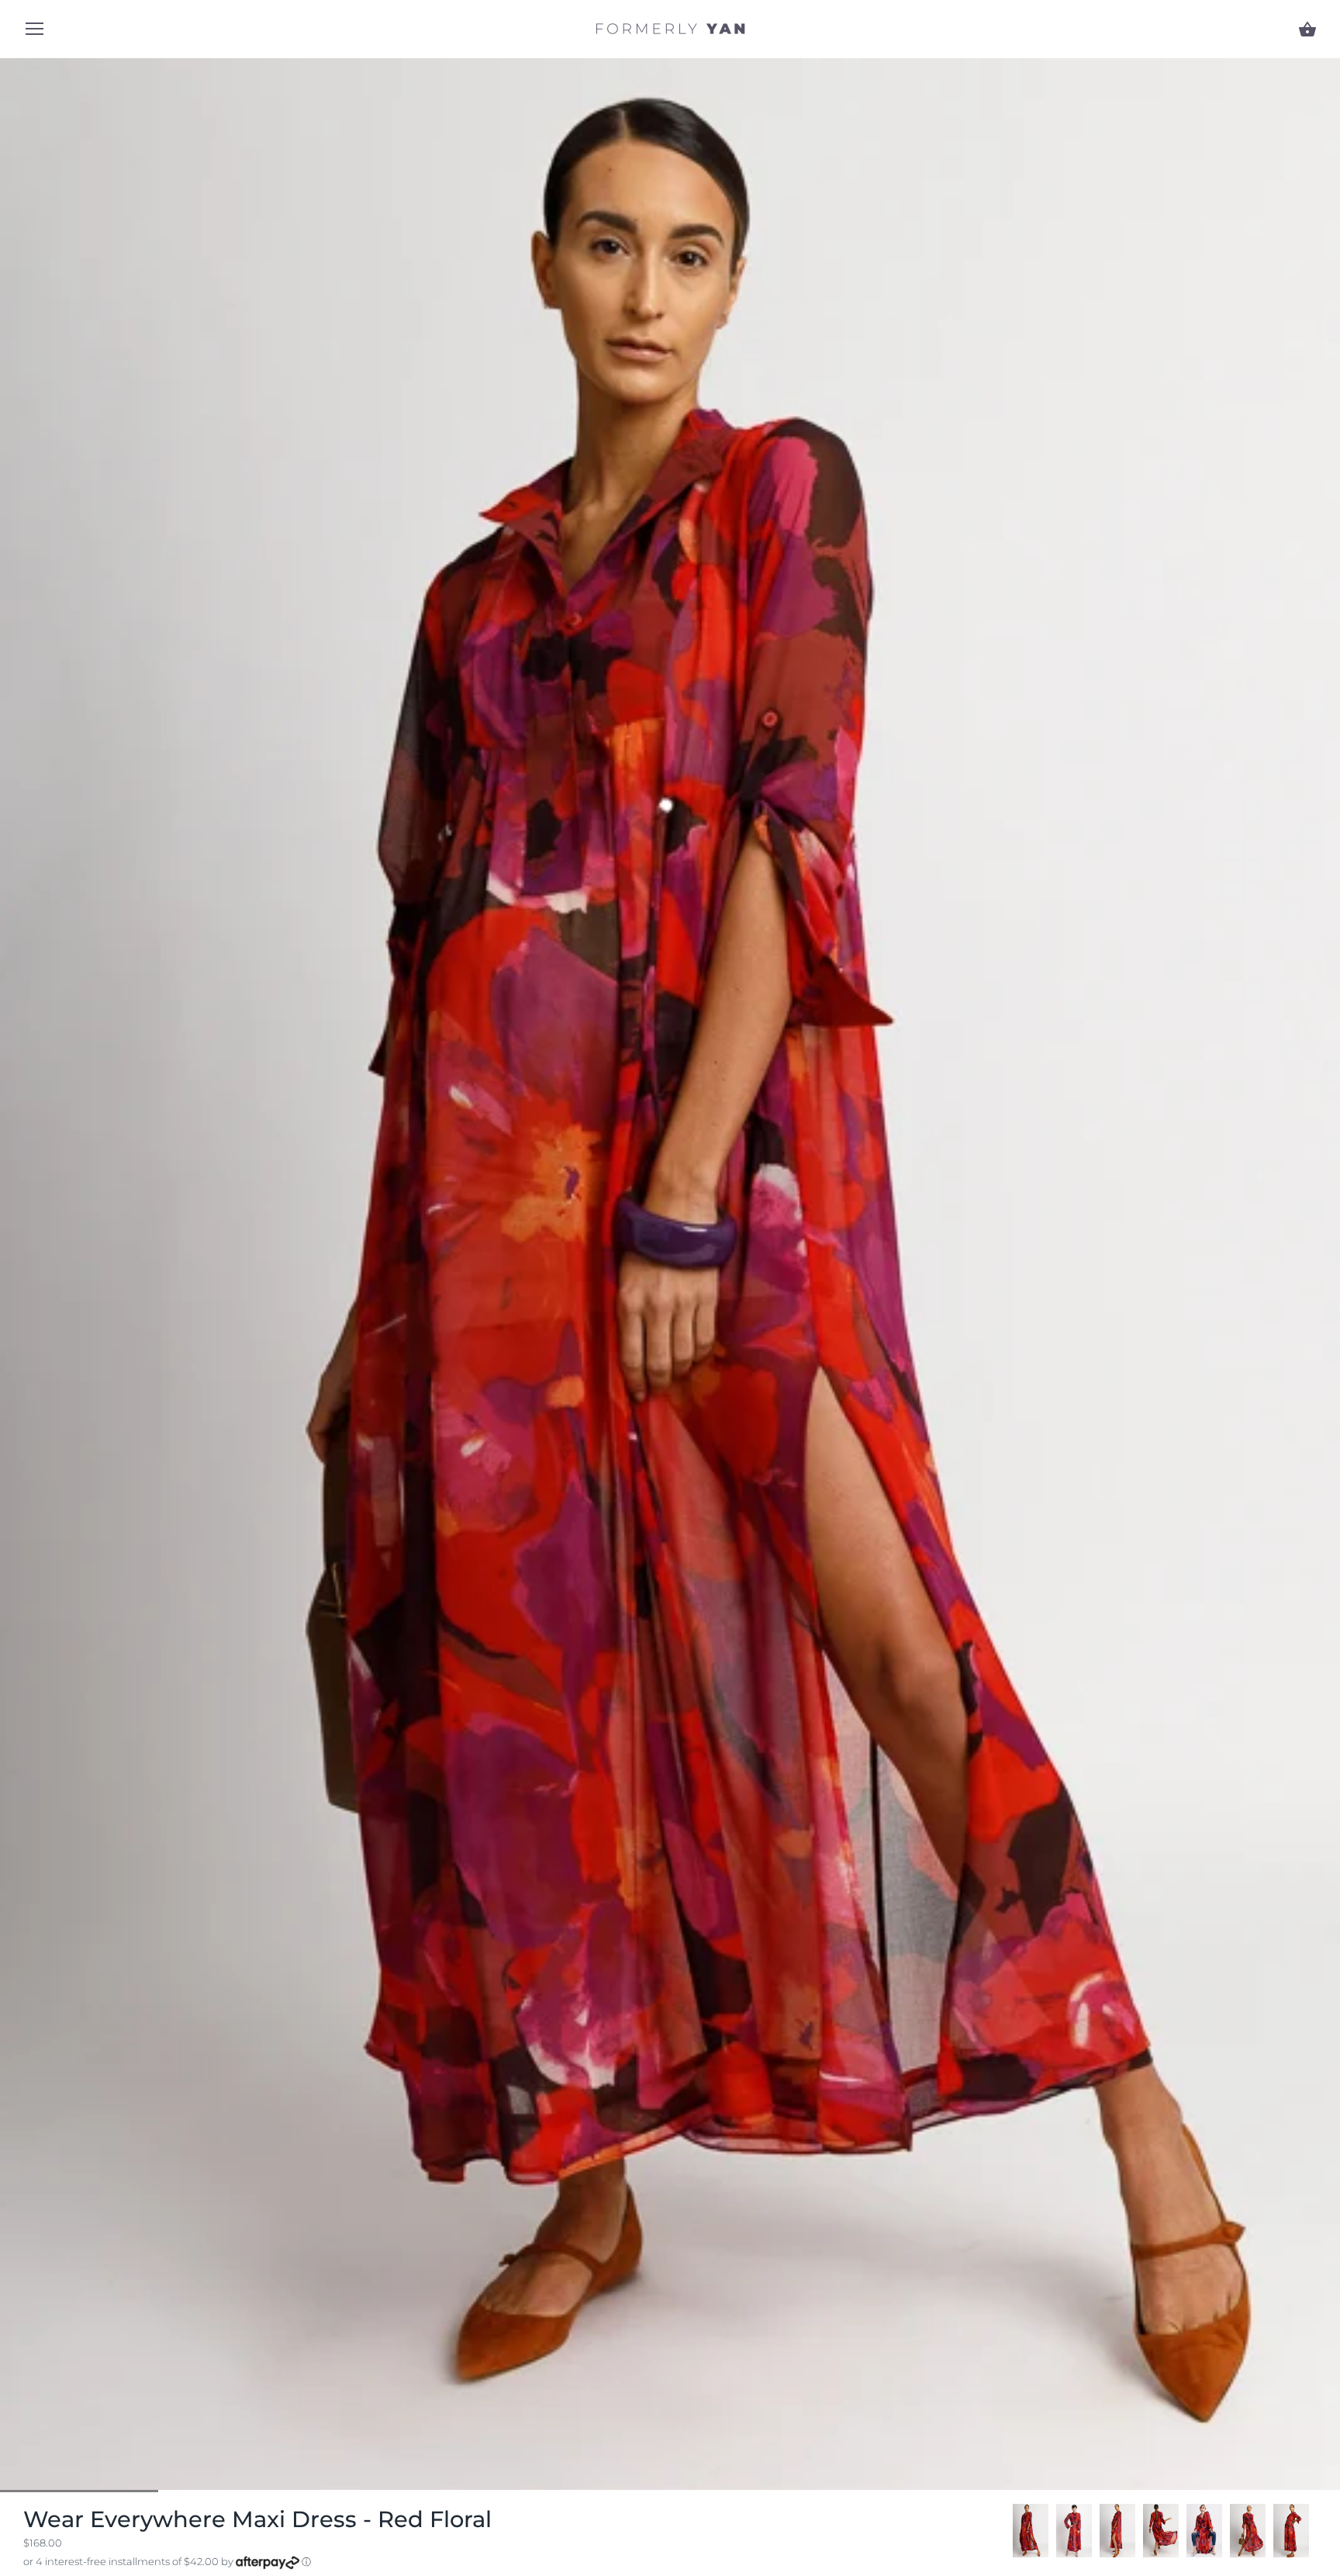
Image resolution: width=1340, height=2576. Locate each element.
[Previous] (1013, 2531)
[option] (1031, 2531)
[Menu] (35, 32)
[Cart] (1307, 29)
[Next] (1317, 2531)
